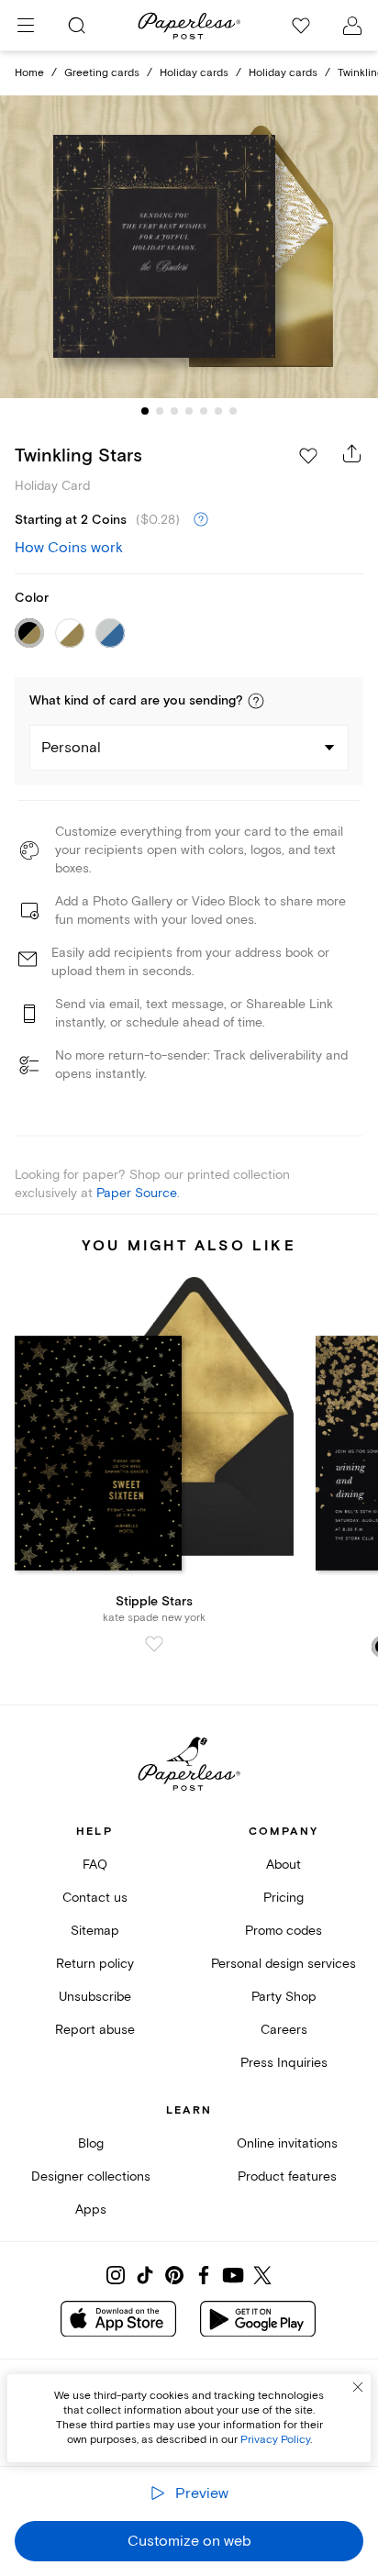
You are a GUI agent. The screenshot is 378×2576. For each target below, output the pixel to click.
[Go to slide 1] (145, 411)
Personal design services (283, 1964)
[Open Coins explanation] (201, 520)
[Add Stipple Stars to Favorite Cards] (154, 1644)
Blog (91, 2143)
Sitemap (95, 1931)
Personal (71, 748)
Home (29, 73)
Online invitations (287, 2143)
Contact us (95, 1898)
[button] (256, 701)
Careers (284, 2030)
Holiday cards (194, 73)
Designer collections (91, 2176)
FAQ (95, 1865)
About (283, 1865)
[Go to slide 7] (233, 411)
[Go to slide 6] (218, 411)
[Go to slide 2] (160, 411)
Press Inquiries (284, 2063)
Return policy (95, 1964)
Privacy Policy (275, 2440)
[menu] (26, 26)
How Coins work (69, 548)
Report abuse (95, 2030)
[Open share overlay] (352, 453)
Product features (287, 2176)
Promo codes (283, 1931)
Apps (91, 2210)
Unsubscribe (95, 1997)
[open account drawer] (352, 26)
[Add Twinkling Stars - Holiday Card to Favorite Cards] (308, 456)
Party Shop (284, 1997)
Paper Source (137, 1193)
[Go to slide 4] (189, 411)
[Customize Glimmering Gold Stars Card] (189, 247)
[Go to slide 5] (204, 411)
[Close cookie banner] (358, 2387)
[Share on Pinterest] (174, 2275)
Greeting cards (102, 73)
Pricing (283, 1898)
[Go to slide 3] (174, 411)
